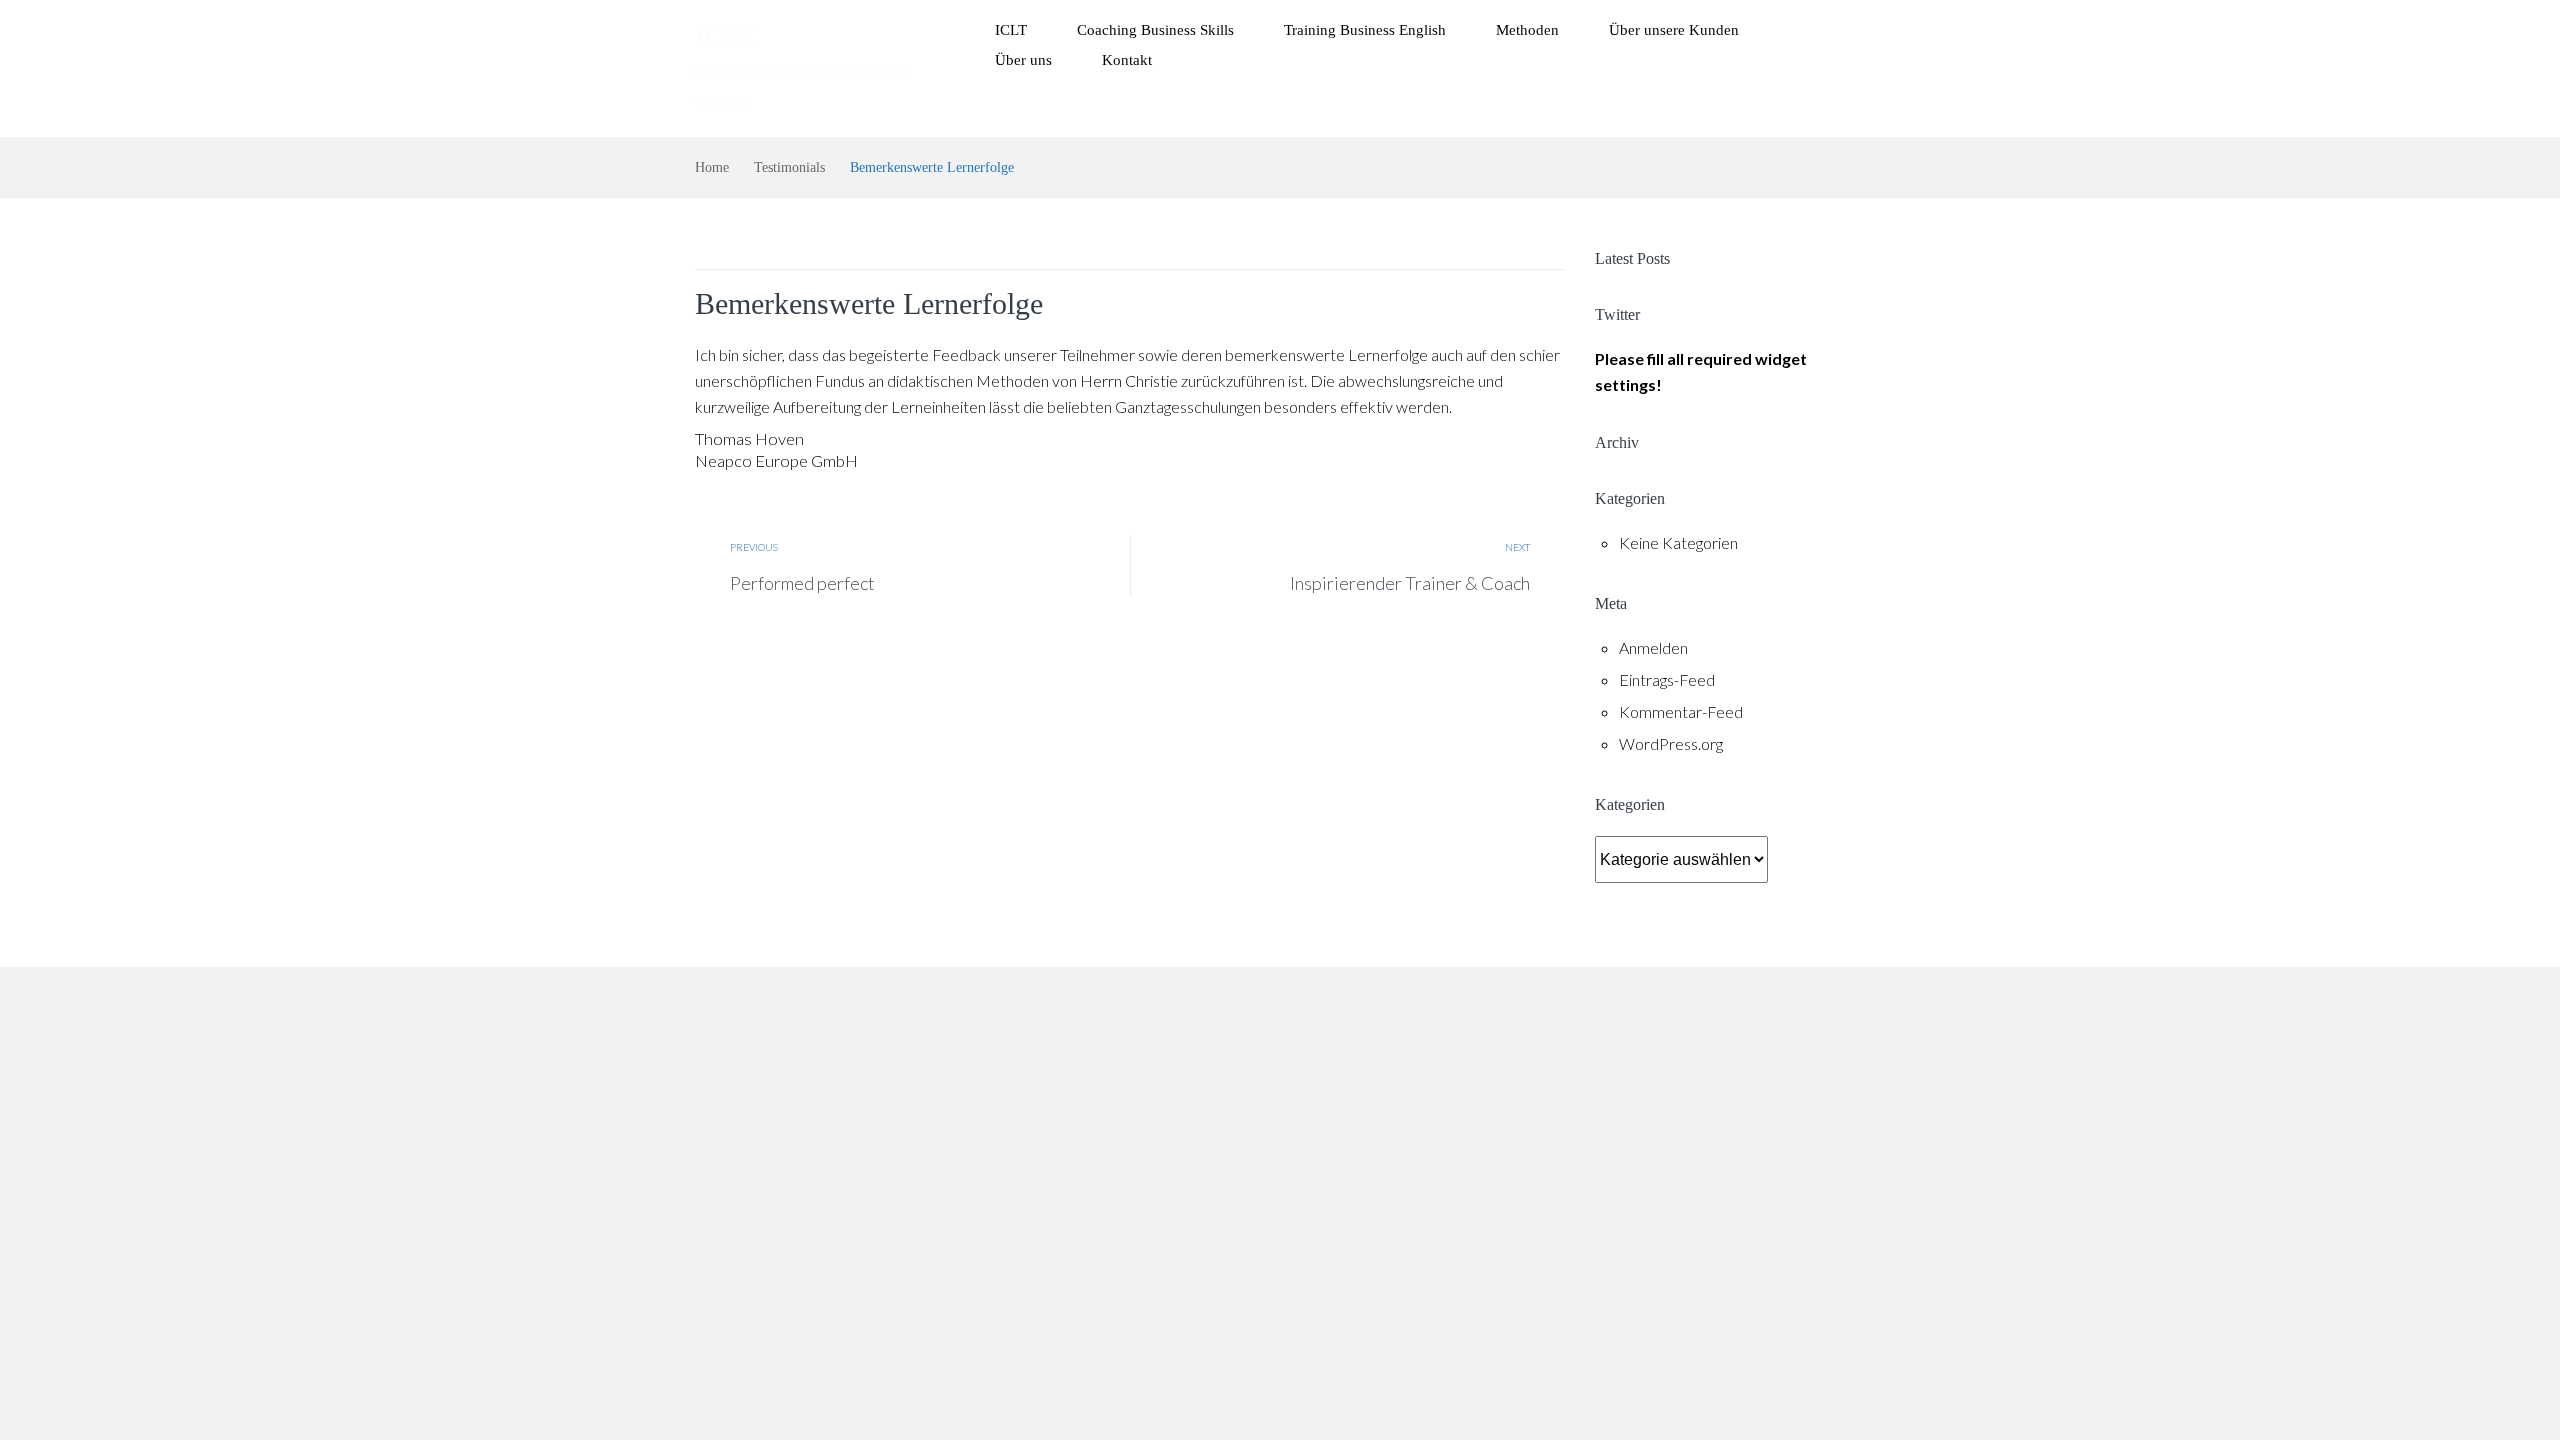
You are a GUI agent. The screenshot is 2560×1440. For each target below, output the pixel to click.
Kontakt (1127, 60)
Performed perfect (802, 583)
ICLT (726, 34)
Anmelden (1653, 647)
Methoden (1527, 30)
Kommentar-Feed (1681, 711)
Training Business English (1365, 30)
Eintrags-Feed (1667, 679)
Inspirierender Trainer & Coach (1410, 583)
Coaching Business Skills (1155, 30)
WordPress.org (1671, 743)
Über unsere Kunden (1674, 30)
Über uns (1023, 60)
